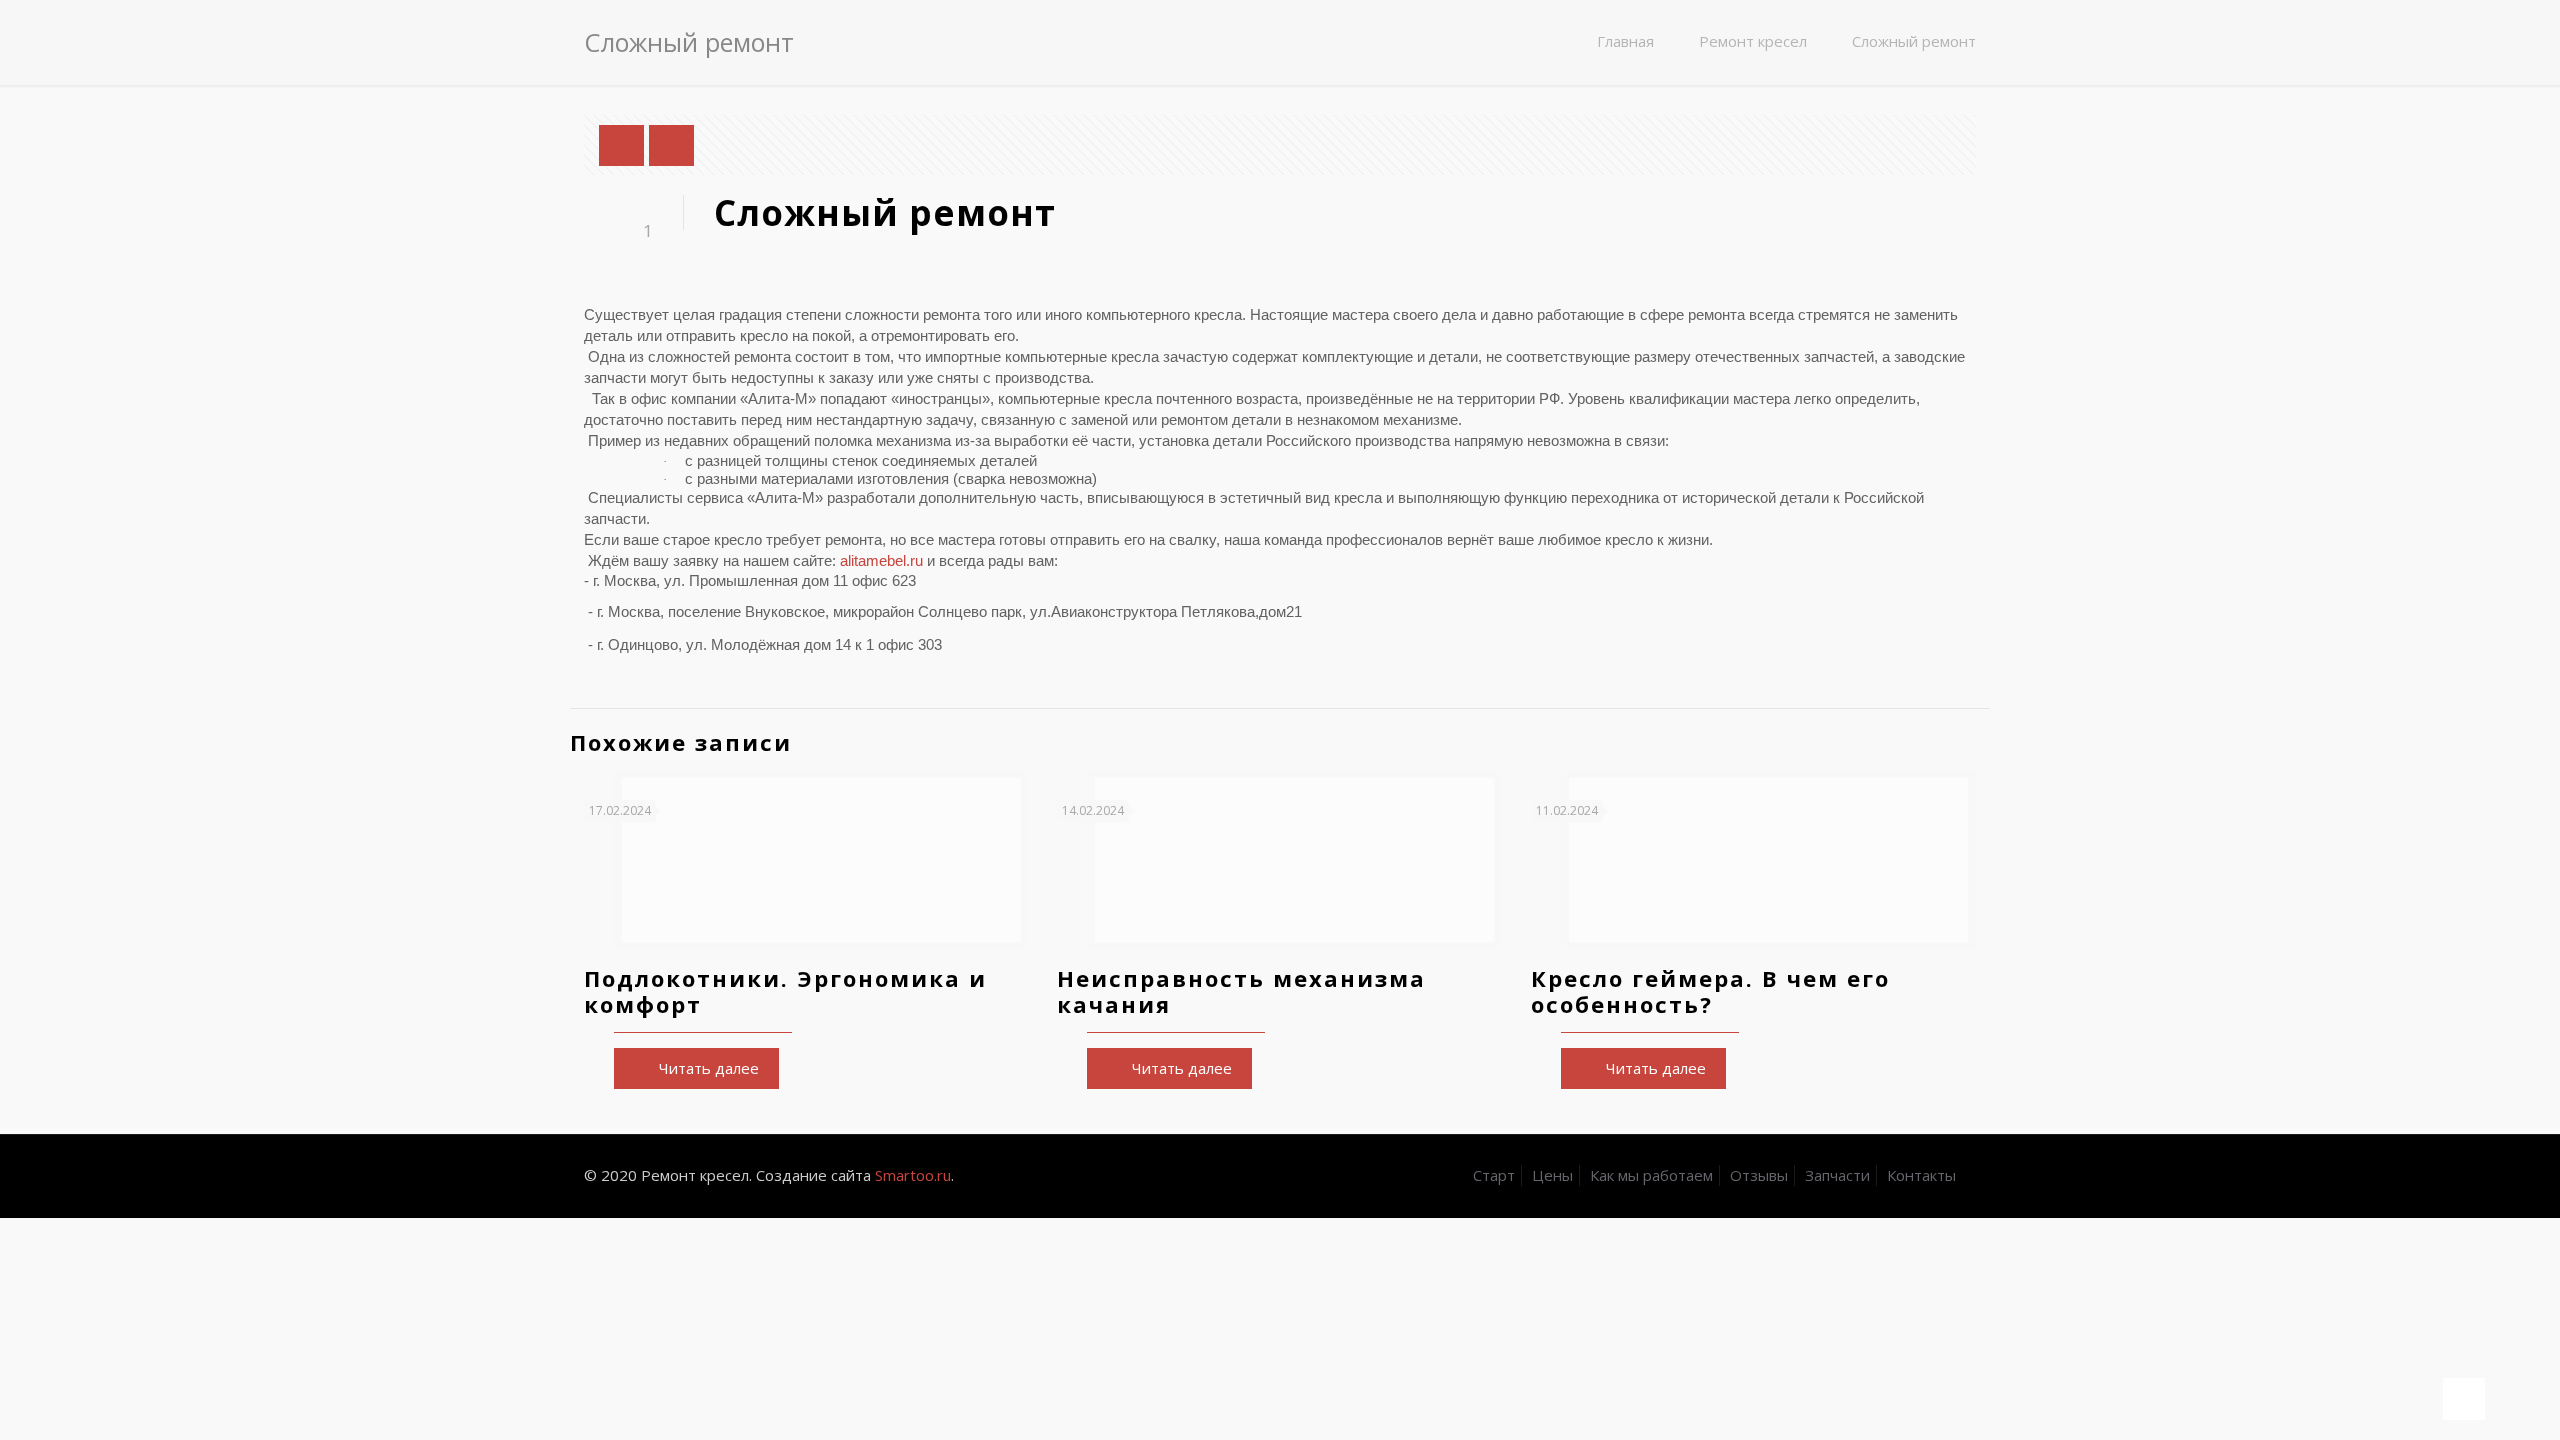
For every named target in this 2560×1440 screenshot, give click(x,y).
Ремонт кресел (1753, 41)
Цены (1552, 1175)
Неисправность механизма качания (1241, 991)
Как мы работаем (1651, 1175)
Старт (1494, 1175)
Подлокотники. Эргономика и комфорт (785, 991)
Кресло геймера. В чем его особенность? (1710, 991)
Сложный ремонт (1914, 41)
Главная (1625, 41)
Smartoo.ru (913, 1175)
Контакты (1921, 1175)
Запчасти (1837, 1175)
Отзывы (1759, 1175)
